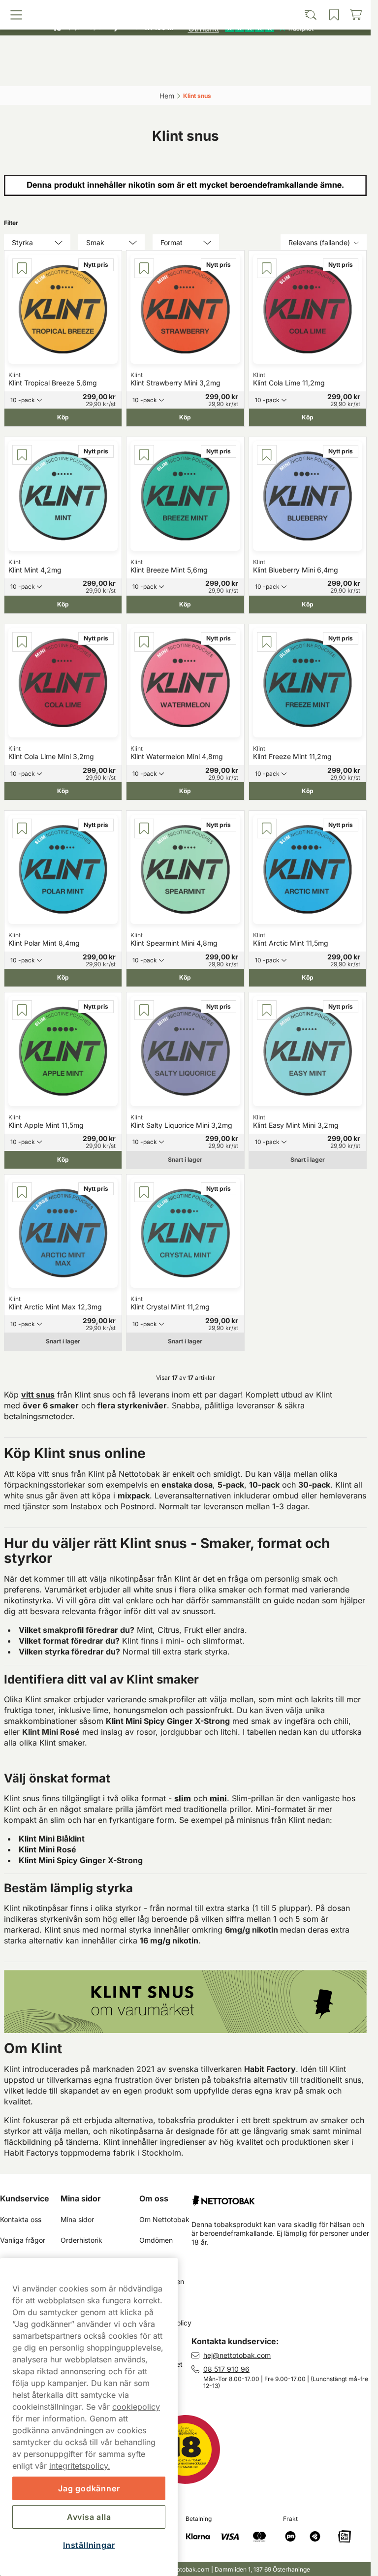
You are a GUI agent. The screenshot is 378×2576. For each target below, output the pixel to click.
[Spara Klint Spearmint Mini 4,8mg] (144, 828)
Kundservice (25, 2198)
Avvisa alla (89, 2517)
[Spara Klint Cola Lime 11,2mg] (267, 268)
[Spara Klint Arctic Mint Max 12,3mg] (22, 1192)
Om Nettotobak (164, 2219)
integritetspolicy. (80, 2466)
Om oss (154, 2198)
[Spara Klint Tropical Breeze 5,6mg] (22, 268)
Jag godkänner (89, 2488)
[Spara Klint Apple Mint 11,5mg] (22, 1010)
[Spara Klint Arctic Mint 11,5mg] (267, 828)
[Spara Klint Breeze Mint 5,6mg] (144, 455)
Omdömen (156, 2240)
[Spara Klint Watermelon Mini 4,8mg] (144, 642)
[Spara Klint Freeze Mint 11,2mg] (267, 642)
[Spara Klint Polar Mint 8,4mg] (22, 828)
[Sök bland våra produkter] (140, 72)
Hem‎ (167, 96)
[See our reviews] (251, 28)
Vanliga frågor (23, 2240)
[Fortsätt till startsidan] (281, 2197)
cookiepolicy (136, 2407)
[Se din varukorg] (321, 72)
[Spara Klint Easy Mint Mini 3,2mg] (267, 1010)
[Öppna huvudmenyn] (50, 72)
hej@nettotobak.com (237, 2355)
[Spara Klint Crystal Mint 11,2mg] (144, 1192)
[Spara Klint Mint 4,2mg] (22, 455)
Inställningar (89, 2545)
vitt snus (38, 1395)
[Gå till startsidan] (186, 51)
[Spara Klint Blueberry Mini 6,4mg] (267, 455)
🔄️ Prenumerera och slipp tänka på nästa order (181, 10)
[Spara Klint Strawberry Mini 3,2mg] (144, 268)
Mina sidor (81, 2198)
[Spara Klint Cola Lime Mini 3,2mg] (22, 642)
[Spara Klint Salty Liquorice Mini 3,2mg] (144, 1010)
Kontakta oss (21, 2219)
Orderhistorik (81, 2240)
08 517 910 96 (226, 2369)
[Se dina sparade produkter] (230, 72)
